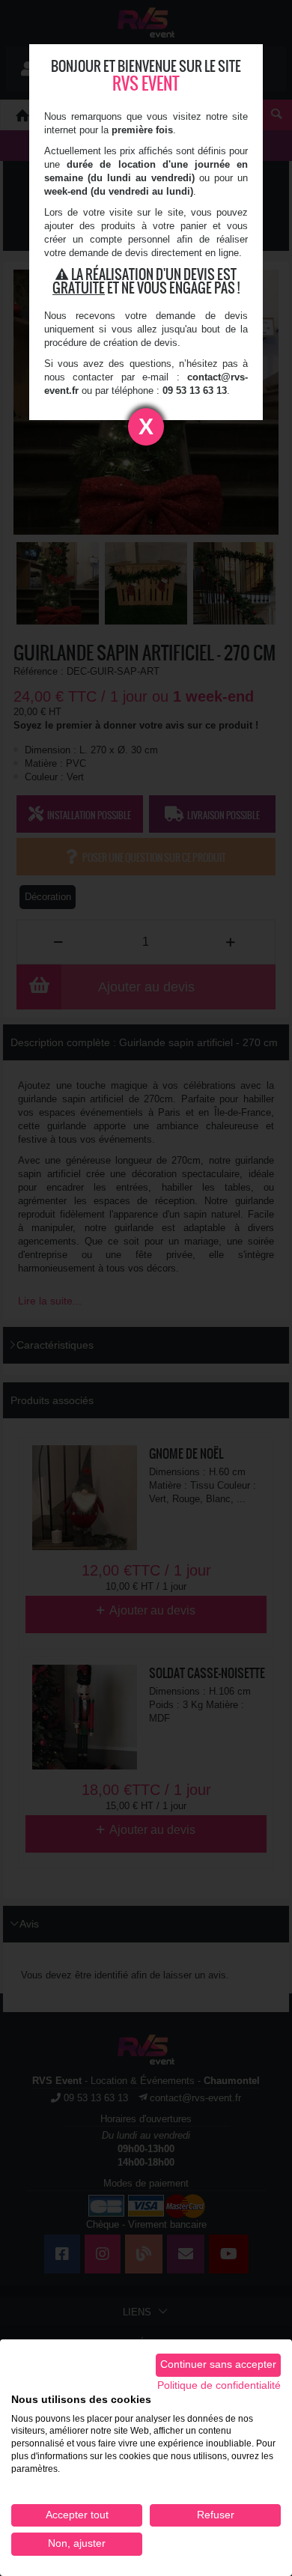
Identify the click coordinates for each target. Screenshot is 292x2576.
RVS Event (146, 83)
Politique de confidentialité (219, 2385)
